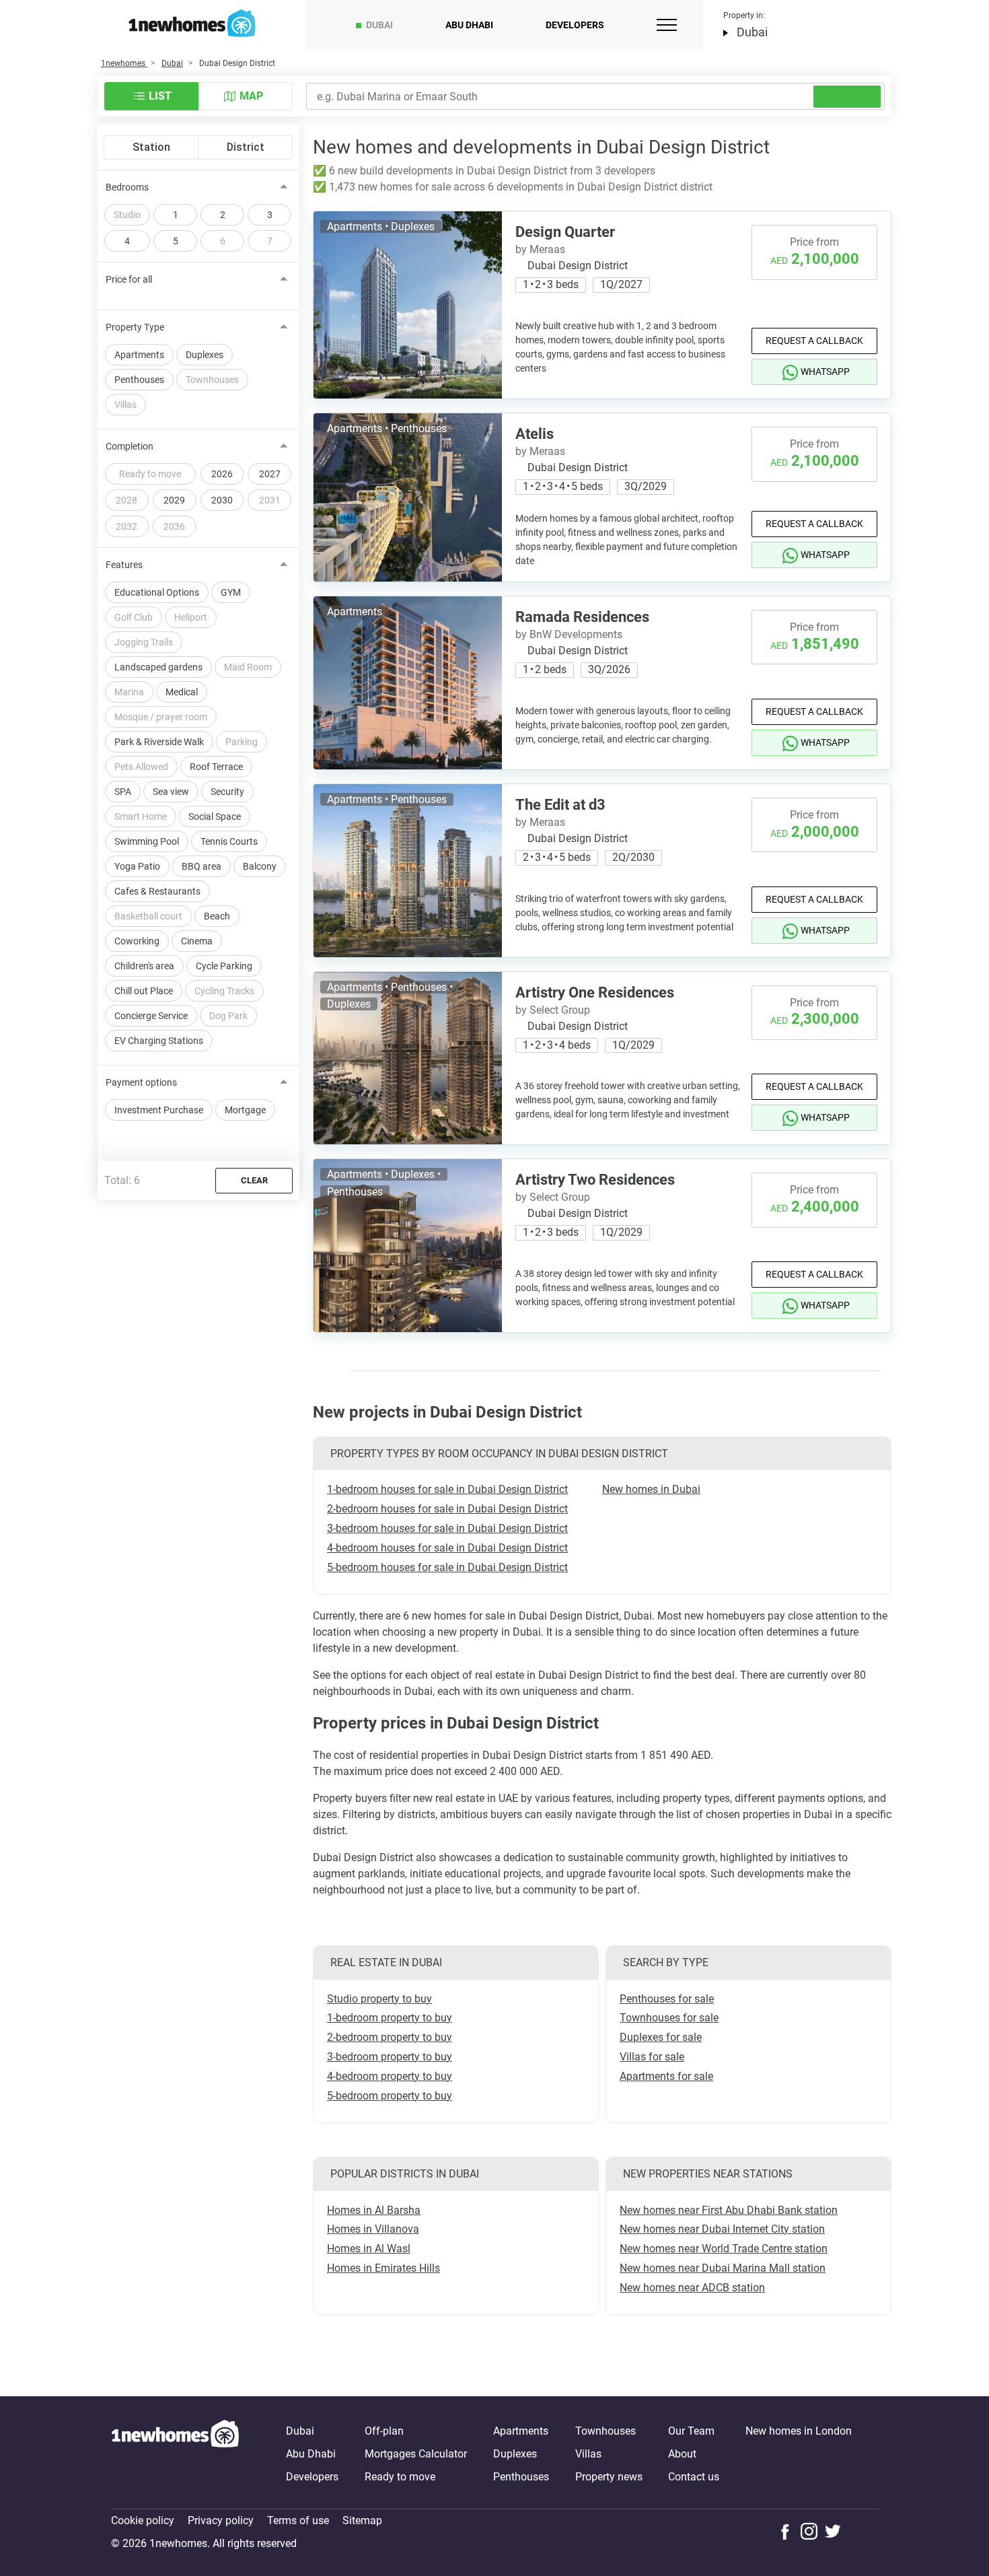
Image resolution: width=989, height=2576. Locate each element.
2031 (270, 500)
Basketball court (148, 916)
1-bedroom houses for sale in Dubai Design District (447, 1489)
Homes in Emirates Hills (383, 2268)
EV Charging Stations (159, 1041)
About (682, 2454)
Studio (127, 215)
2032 (126, 526)
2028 (126, 500)
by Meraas (540, 249)
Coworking (137, 941)
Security (227, 792)
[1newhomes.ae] (175, 2454)
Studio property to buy (379, 1999)
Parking (242, 742)
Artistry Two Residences (595, 1180)
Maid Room (248, 667)
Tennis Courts (229, 841)
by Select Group (553, 1010)
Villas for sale (652, 2057)
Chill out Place (144, 991)
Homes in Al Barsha (374, 2210)
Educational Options (157, 592)
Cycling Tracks (224, 991)
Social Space (215, 816)
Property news (609, 2477)
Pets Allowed (141, 767)
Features (124, 565)
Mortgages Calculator (416, 2454)
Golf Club (134, 617)
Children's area (144, 966)
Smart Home (141, 816)
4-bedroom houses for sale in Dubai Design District (447, 1548)
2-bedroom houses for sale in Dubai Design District (447, 1509)
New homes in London (799, 2431)
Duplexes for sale (661, 2037)
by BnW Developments (569, 634)
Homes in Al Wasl (369, 2249)
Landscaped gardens (158, 667)
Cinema (197, 941)
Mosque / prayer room (161, 717)
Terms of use (298, 2520)
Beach (217, 916)
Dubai (379, 25)
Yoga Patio (137, 866)
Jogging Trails (144, 642)
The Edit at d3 (560, 805)
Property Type (135, 327)
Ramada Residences (582, 617)
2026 (222, 474)
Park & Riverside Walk (159, 742)
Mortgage (245, 1110)
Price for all (129, 279)
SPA (123, 792)
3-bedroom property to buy (390, 2057)
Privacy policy (221, 2520)
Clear (254, 1180)
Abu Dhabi (469, 25)
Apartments (139, 355)
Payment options (141, 1082)
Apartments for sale (666, 2076)
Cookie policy (143, 2520)
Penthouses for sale (667, 1999)
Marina (129, 692)
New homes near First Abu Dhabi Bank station (729, 2210)
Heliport (191, 617)
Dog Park (228, 1016)
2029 (174, 500)
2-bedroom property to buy (390, 2037)
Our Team (691, 2431)
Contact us (694, 2477)
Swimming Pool (147, 841)
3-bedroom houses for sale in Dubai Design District (447, 1528)
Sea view (171, 792)
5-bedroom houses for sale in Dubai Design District (447, 1567)
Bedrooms (127, 187)
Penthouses (139, 380)
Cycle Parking (224, 966)
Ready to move (150, 474)
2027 (270, 474)
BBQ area (202, 866)
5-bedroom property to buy (390, 2096)
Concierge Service (151, 1016)
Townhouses (212, 380)
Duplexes (205, 355)
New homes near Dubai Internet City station (722, 2229)
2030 (222, 500)
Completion (130, 446)
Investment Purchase (159, 1110)
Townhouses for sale (669, 2018)
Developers (575, 25)
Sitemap (362, 2520)
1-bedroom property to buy (390, 2018)
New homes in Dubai (651, 1489)
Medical (182, 692)
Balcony (260, 866)
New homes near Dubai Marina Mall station (723, 2268)
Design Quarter (565, 232)
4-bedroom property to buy (390, 2076)
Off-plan (384, 2431)
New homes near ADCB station (692, 2288)
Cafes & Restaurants (157, 891)
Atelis (535, 434)
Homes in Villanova (373, 2229)
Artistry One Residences (595, 993)
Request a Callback (814, 341)
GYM (231, 592)
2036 (174, 526)
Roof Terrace (216, 767)
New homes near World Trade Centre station (724, 2249)
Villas (125, 405)
